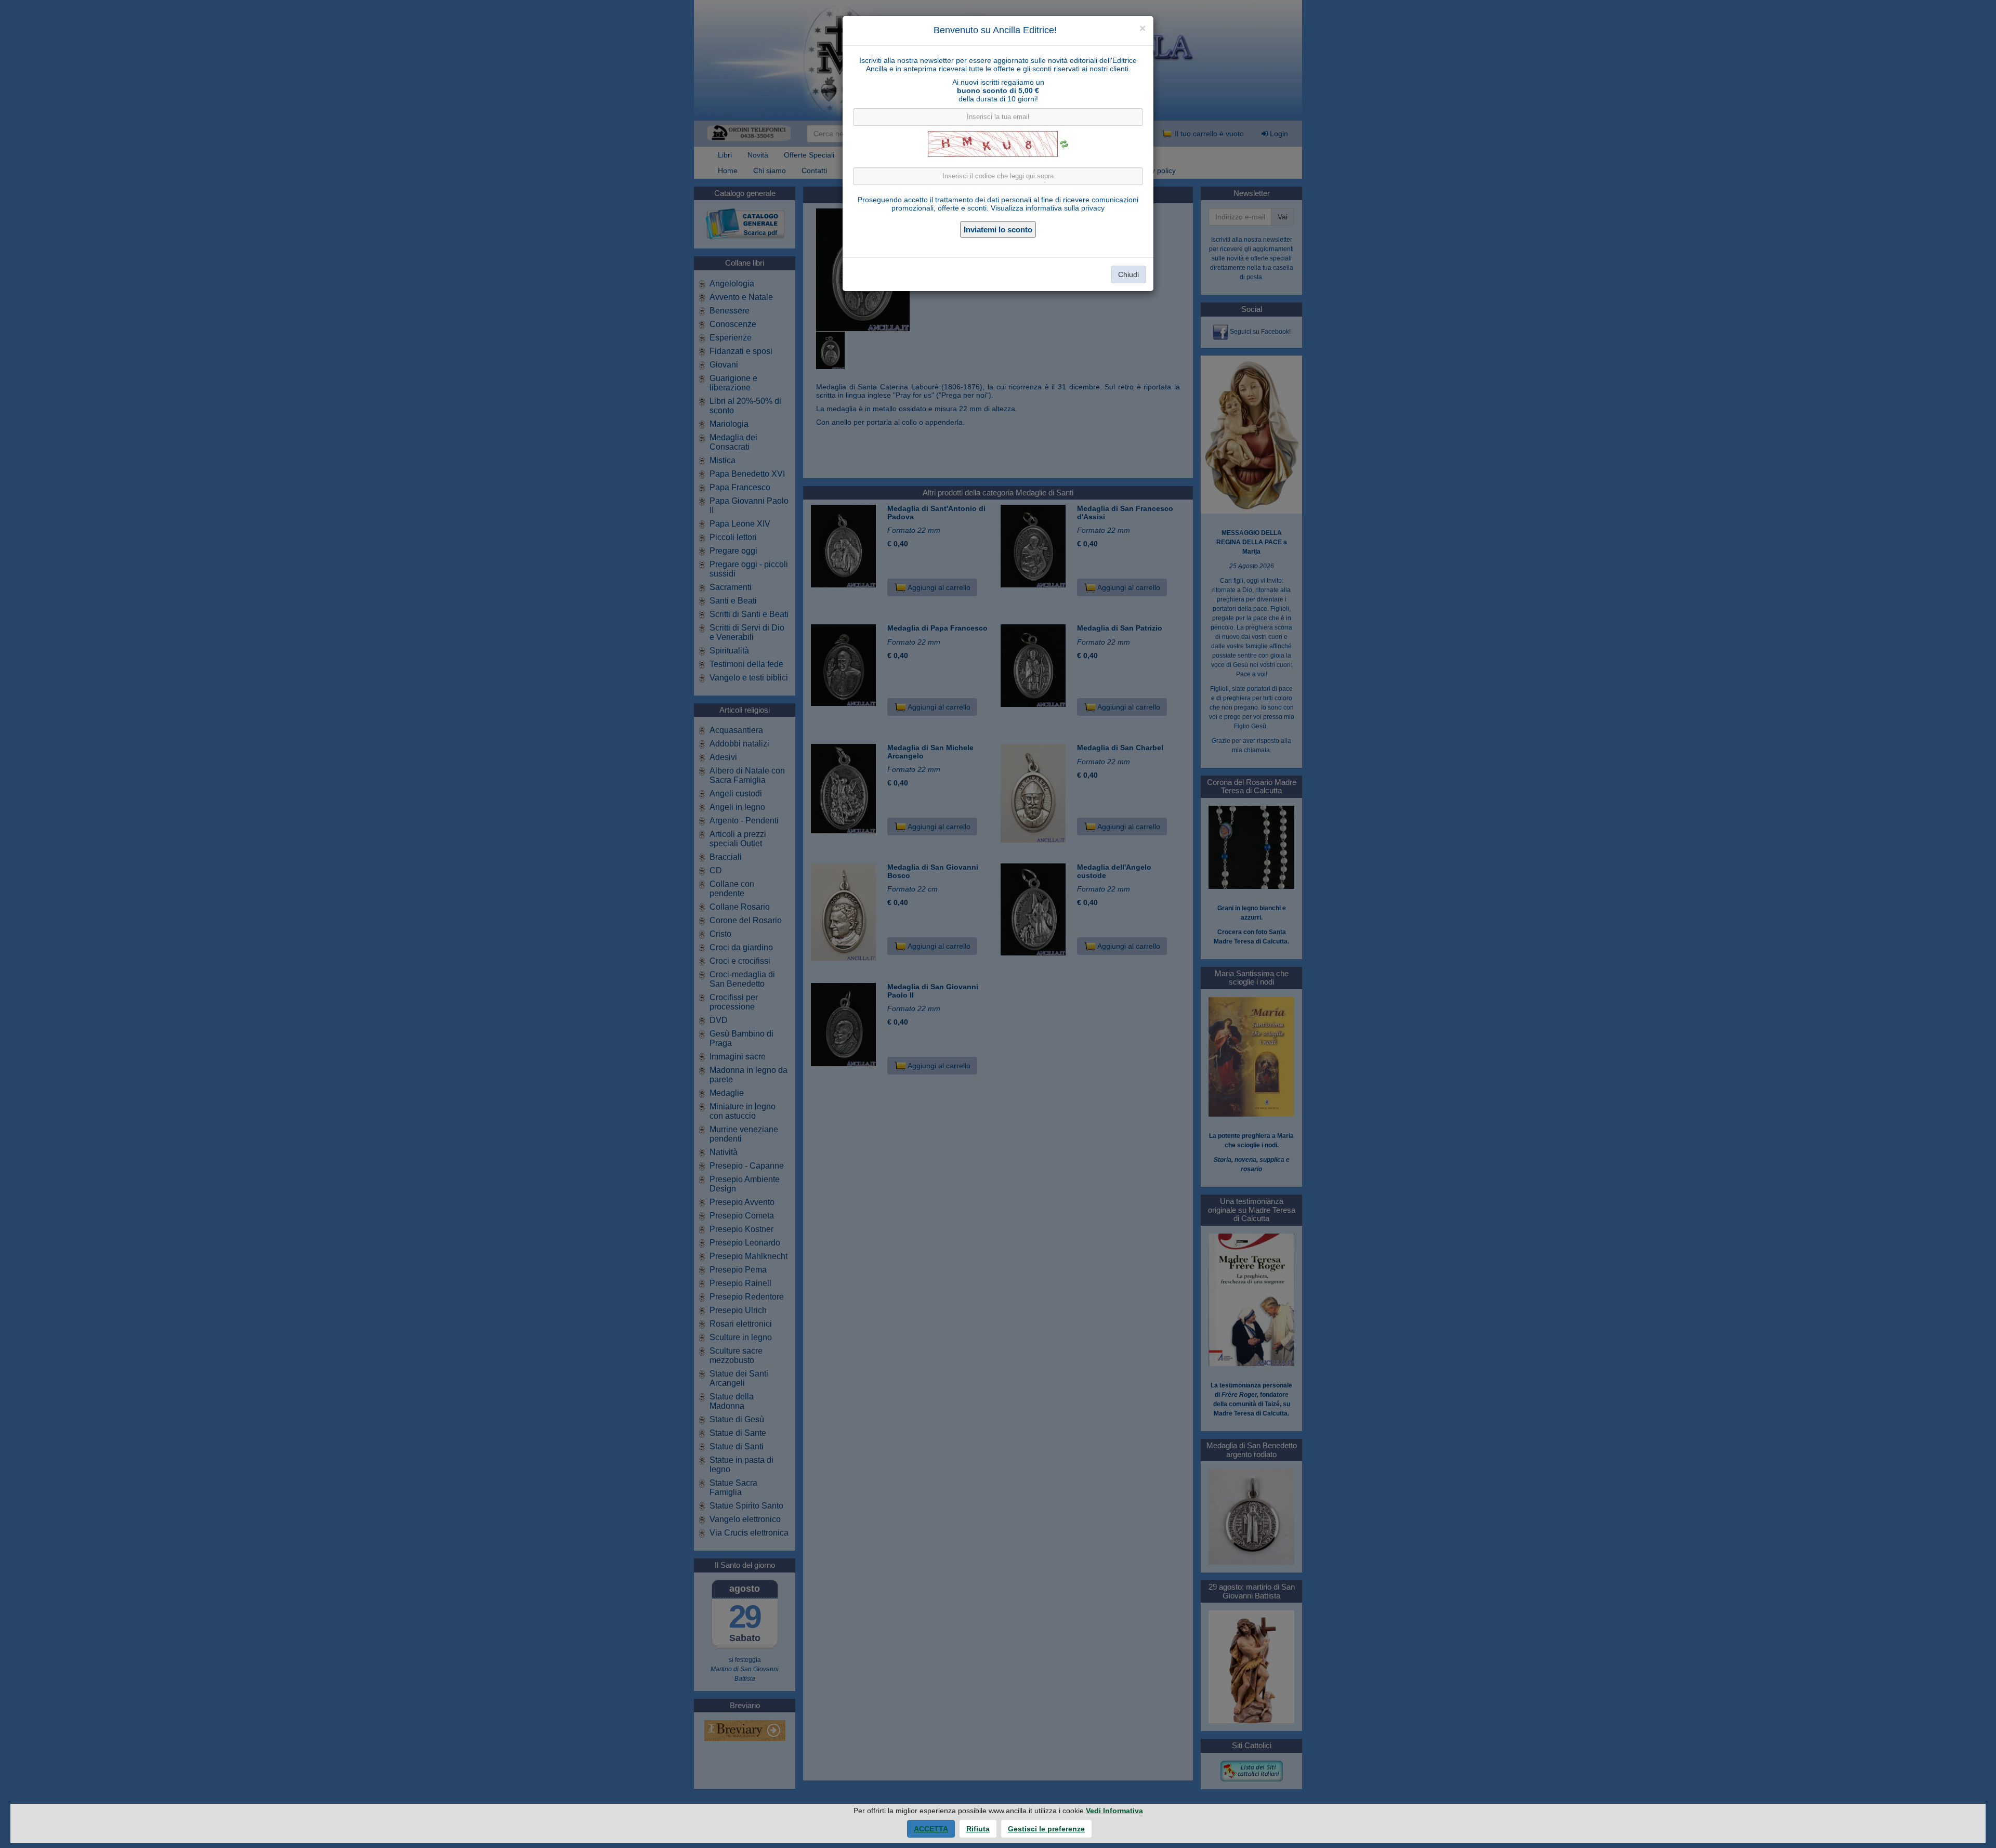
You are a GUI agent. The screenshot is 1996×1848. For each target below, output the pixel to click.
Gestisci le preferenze (1046, 1829)
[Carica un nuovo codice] (1064, 144)
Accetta (931, 1829)
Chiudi (1128, 274)
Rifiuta (978, 1829)
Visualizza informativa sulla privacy (1048, 208)
